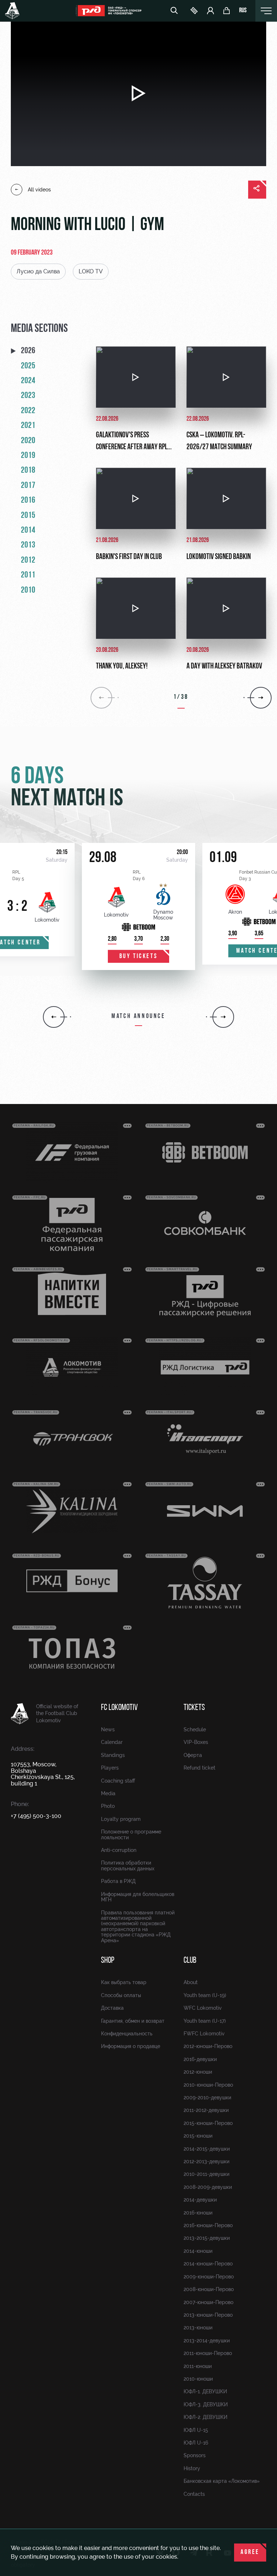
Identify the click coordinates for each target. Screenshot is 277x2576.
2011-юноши (198, 2366)
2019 (28, 456)
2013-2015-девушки (207, 2238)
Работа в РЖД (118, 1881)
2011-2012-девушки (206, 2110)
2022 (28, 411)
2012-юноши (198, 2072)
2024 (28, 381)
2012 (28, 560)
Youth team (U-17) (205, 2021)
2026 (28, 351)
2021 (28, 426)
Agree (250, 2553)
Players (110, 1768)
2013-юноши (198, 2328)
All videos (39, 190)
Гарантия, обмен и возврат (133, 2021)
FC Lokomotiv (119, 1708)
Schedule (195, 1729)
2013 (28, 545)
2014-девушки (200, 2200)
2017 (28, 486)
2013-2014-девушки (207, 2341)
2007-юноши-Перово (208, 2302)
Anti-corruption (119, 1850)
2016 (28, 501)
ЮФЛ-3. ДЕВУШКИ (206, 2404)
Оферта (193, 1755)
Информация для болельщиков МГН (138, 1897)
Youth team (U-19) (205, 1995)
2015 (28, 516)
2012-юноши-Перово (208, 2046)
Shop (108, 1961)
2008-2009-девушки (208, 2187)
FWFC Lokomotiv (204, 2034)
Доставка (112, 2008)
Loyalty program (121, 1819)
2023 (28, 396)
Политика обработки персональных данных (128, 1865)
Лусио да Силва (38, 271)
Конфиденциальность (127, 2034)
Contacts (194, 2494)
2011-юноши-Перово (208, 2353)
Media (108, 1793)
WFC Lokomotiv (203, 2008)
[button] (54, 1017)
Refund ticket (199, 1768)
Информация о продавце (131, 2046)
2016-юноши (198, 2213)
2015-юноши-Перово (208, 2123)
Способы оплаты (121, 1995)
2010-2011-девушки (206, 2174)
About (191, 1982)
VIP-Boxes (196, 1742)
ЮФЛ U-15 (196, 2430)
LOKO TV (91, 271)
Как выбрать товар (124, 1982)
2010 (28, 590)
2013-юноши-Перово (208, 2315)
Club (190, 1961)
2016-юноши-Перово (208, 2225)
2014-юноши (198, 2251)
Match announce (138, 1017)
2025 (28, 366)
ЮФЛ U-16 (196, 2443)
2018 (28, 471)
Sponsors (195, 2455)
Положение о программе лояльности (131, 1834)
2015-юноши (198, 2136)
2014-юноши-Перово (208, 2264)
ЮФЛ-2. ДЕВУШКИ (205, 2417)
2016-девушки (200, 2059)
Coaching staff (118, 1781)
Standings (113, 1755)
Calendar (112, 1742)
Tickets (194, 1708)
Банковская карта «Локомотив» (222, 2481)
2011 (28, 575)
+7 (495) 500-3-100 (36, 1816)
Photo (108, 1806)
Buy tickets (139, 957)
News (108, 1729)
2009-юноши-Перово (209, 2277)
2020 (28, 441)
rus (243, 11)
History (192, 2468)
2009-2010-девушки (207, 2097)
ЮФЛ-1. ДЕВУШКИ (205, 2391)
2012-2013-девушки (206, 2161)
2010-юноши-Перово (208, 2085)
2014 (28, 531)
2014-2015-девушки (207, 2149)
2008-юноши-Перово (209, 2289)
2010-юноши (198, 2379)
